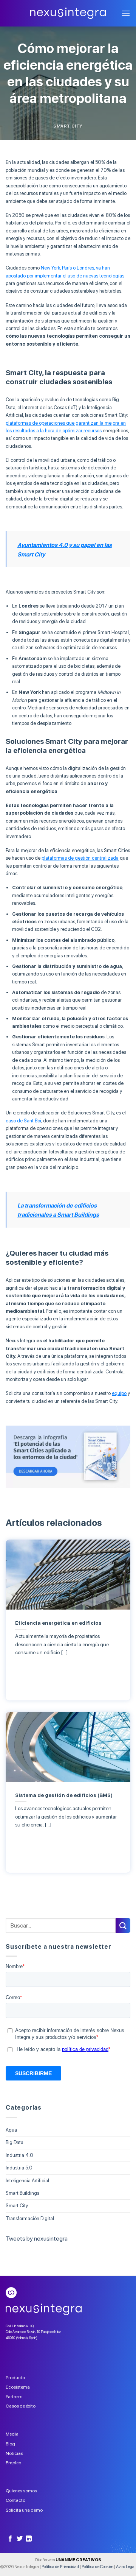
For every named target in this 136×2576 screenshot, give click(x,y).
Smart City (68, 126)
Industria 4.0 (19, 2155)
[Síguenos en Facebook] (10, 2539)
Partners (14, 2397)
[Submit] (123, 1925)
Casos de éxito (21, 2406)
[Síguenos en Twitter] (20, 2539)
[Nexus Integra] (68, 13)
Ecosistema (18, 2387)
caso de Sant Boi (23, 1121)
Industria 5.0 (19, 2168)
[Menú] (126, 13)
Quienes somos (21, 2491)
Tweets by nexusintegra (37, 2239)
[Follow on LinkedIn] (29, 2539)
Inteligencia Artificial (27, 2181)
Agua (11, 2130)
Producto (15, 2378)
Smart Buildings (22, 2193)
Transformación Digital (30, 2218)
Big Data (15, 2142)
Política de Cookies (97, 2567)
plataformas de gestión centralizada (80, 858)
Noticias (14, 2453)
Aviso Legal (126, 2567)
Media (12, 2434)
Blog (10, 2444)
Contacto (15, 2500)
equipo (119, 1393)
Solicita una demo (24, 2510)
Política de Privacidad (60, 2567)
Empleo (13, 2463)
